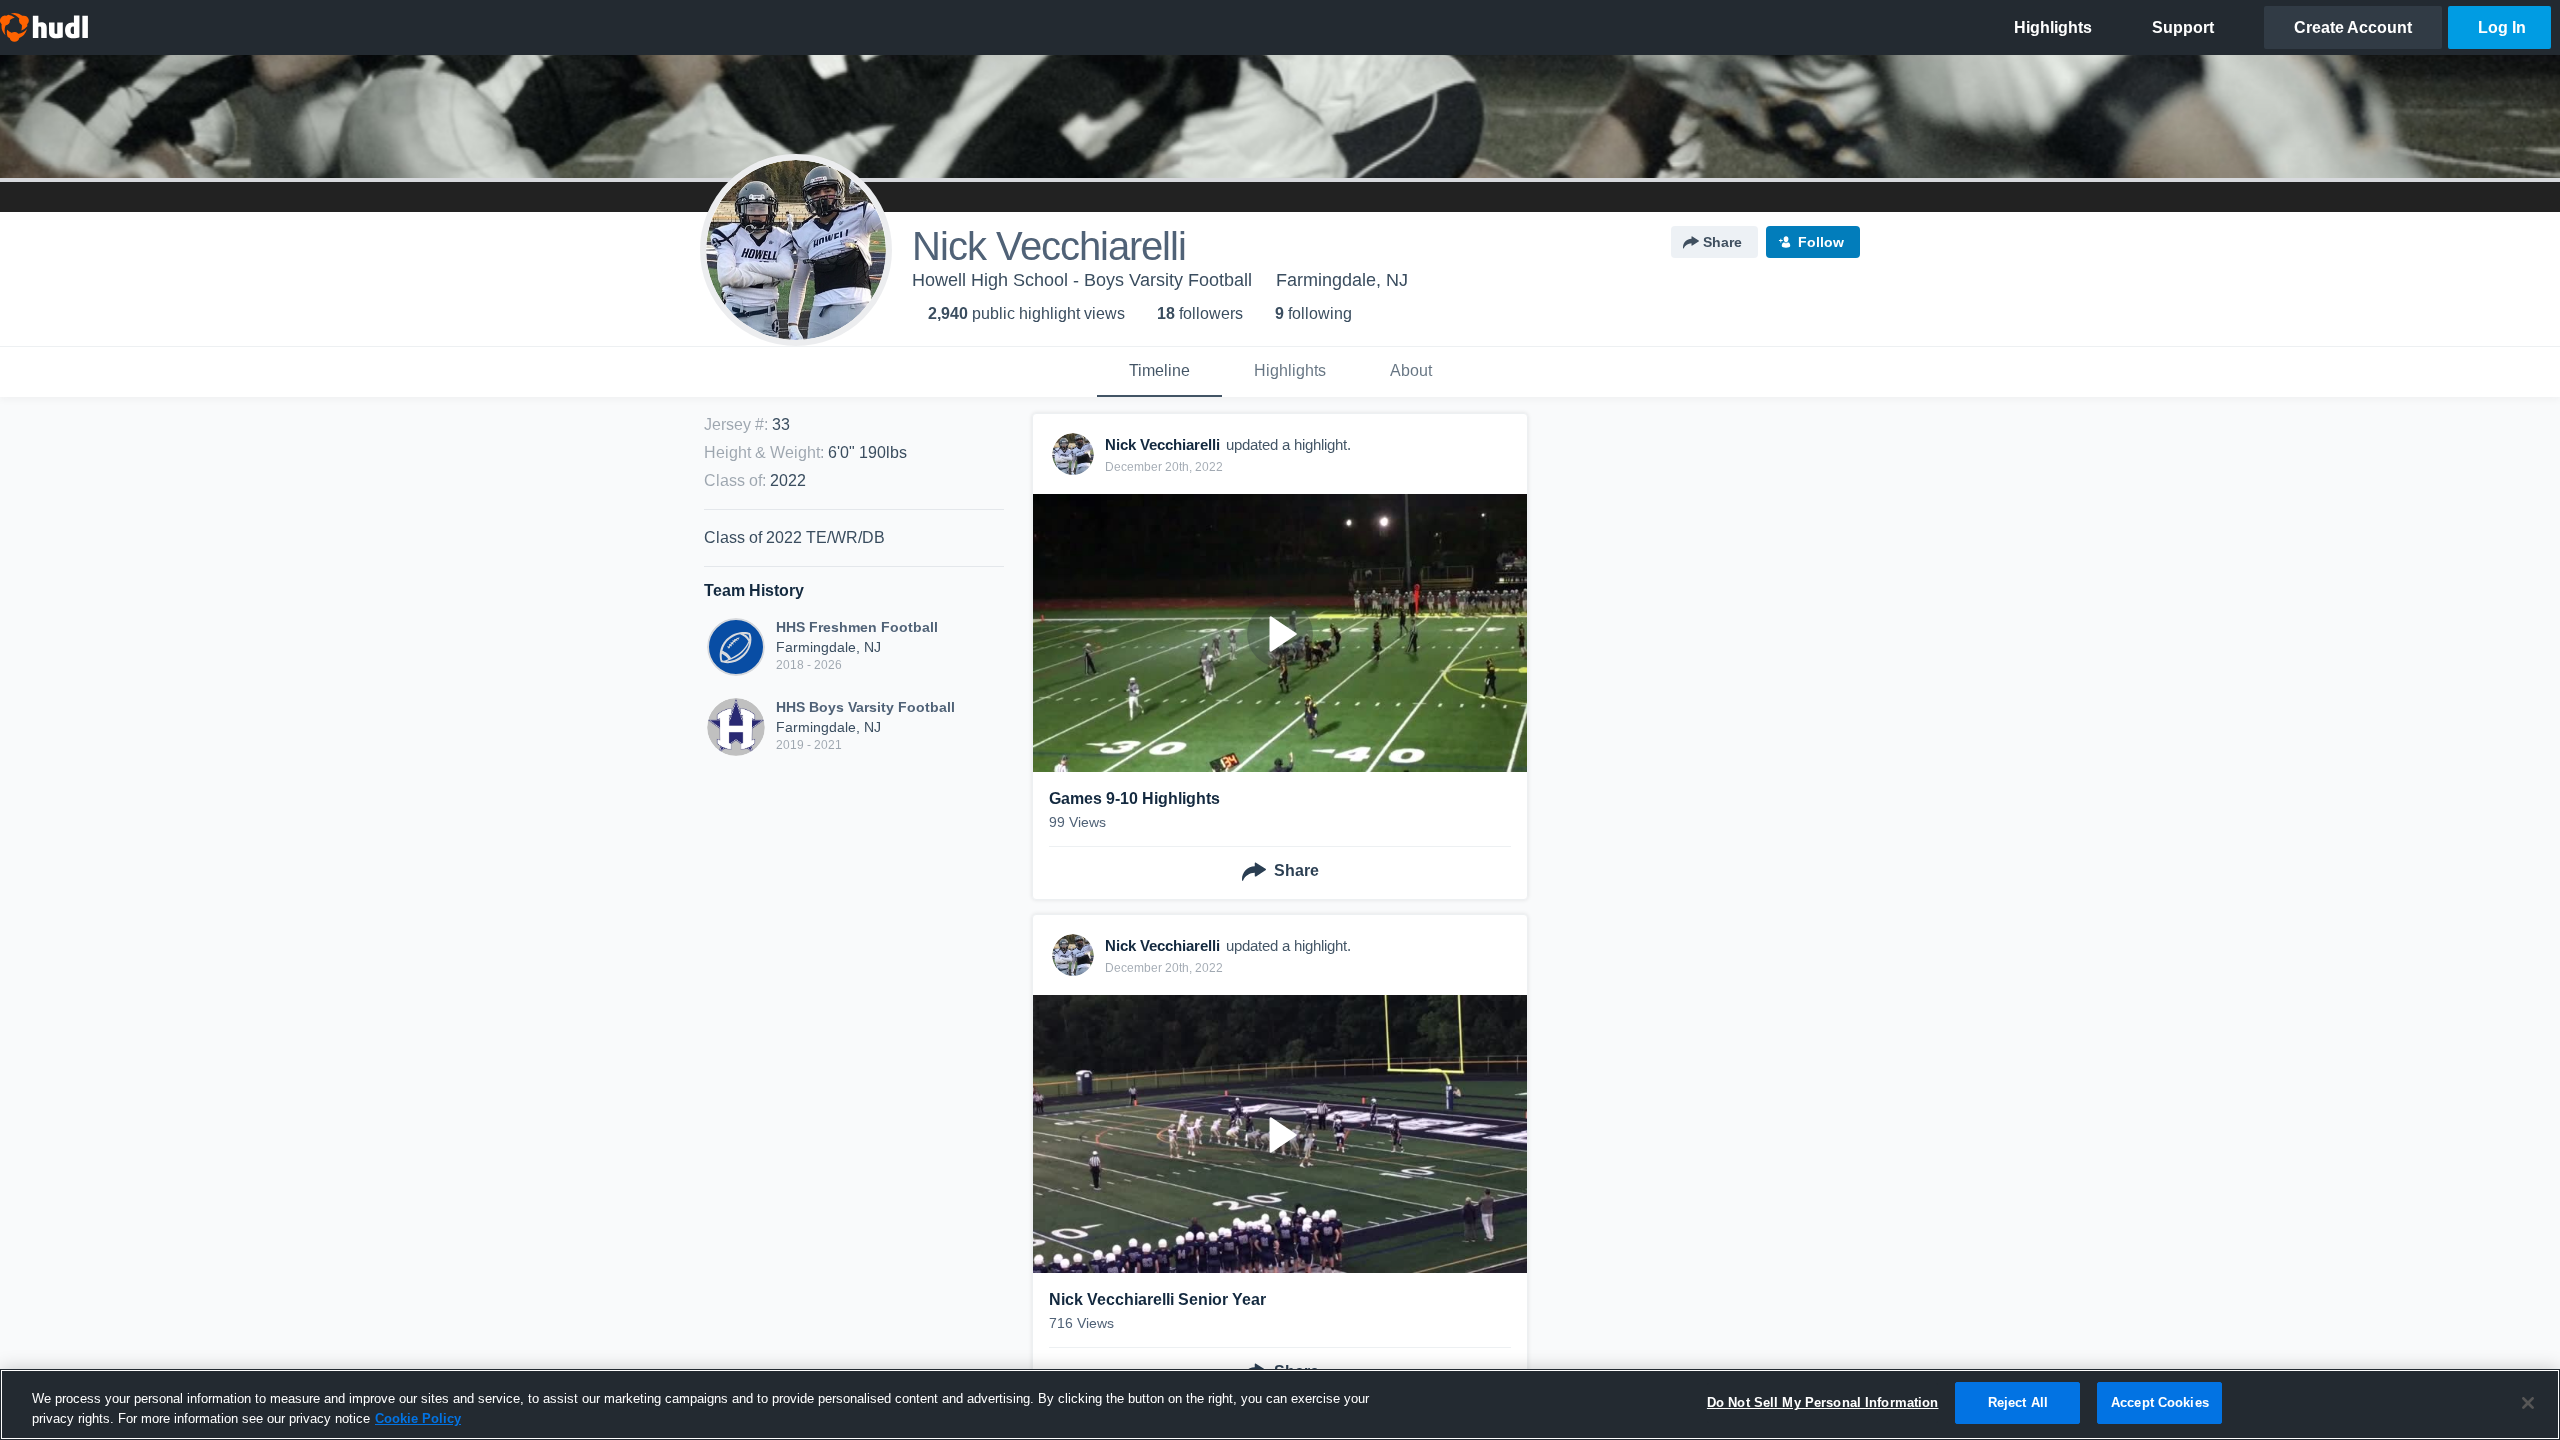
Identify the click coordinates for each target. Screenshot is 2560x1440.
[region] (1280, 1404)
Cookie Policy (418, 1418)
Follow (1821, 242)
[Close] (2528, 1403)
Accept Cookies (2160, 1402)
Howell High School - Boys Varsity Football (1082, 280)
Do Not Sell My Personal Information (1823, 1402)
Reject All (2018, 1402)
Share (1722, 242)
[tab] (1159, 372)
